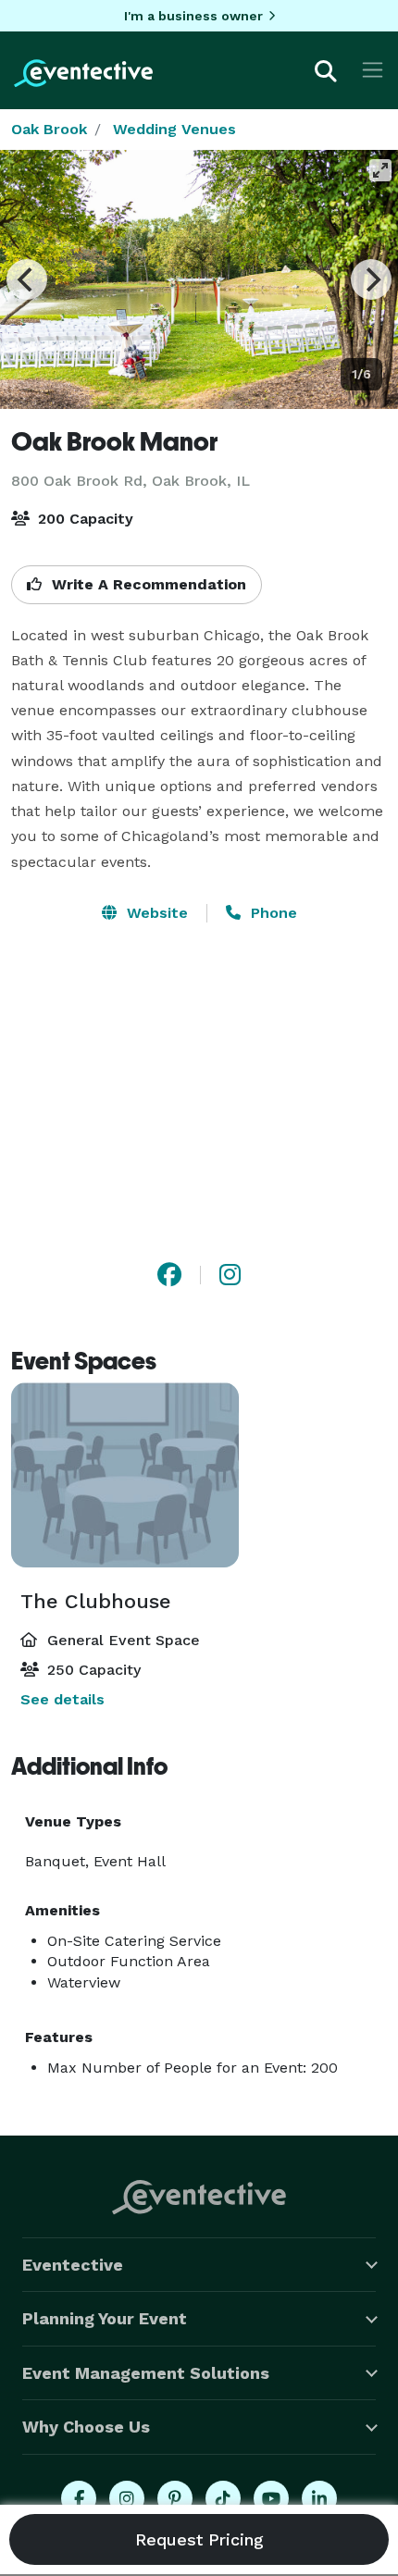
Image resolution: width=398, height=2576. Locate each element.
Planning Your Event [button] (105, 2318)
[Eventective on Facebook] (79, 2498)
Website (155, 913)
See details (62, 1699)
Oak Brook (49, 129)
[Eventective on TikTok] (223, 2498)
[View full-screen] (380, 170)
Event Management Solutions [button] (146, 2373)
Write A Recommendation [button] (147, 584)
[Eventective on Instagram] (127, 2498)
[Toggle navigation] (373, 70)
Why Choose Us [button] (86, 2427)
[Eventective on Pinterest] (175, 2498)
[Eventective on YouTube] (271, 2498)
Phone (272, 913)
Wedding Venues (174, 129)
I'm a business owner (193, 16)
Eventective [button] (73, 2265)
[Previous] (27, 279)
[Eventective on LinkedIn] (319, 2498)
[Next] (371, 279)
